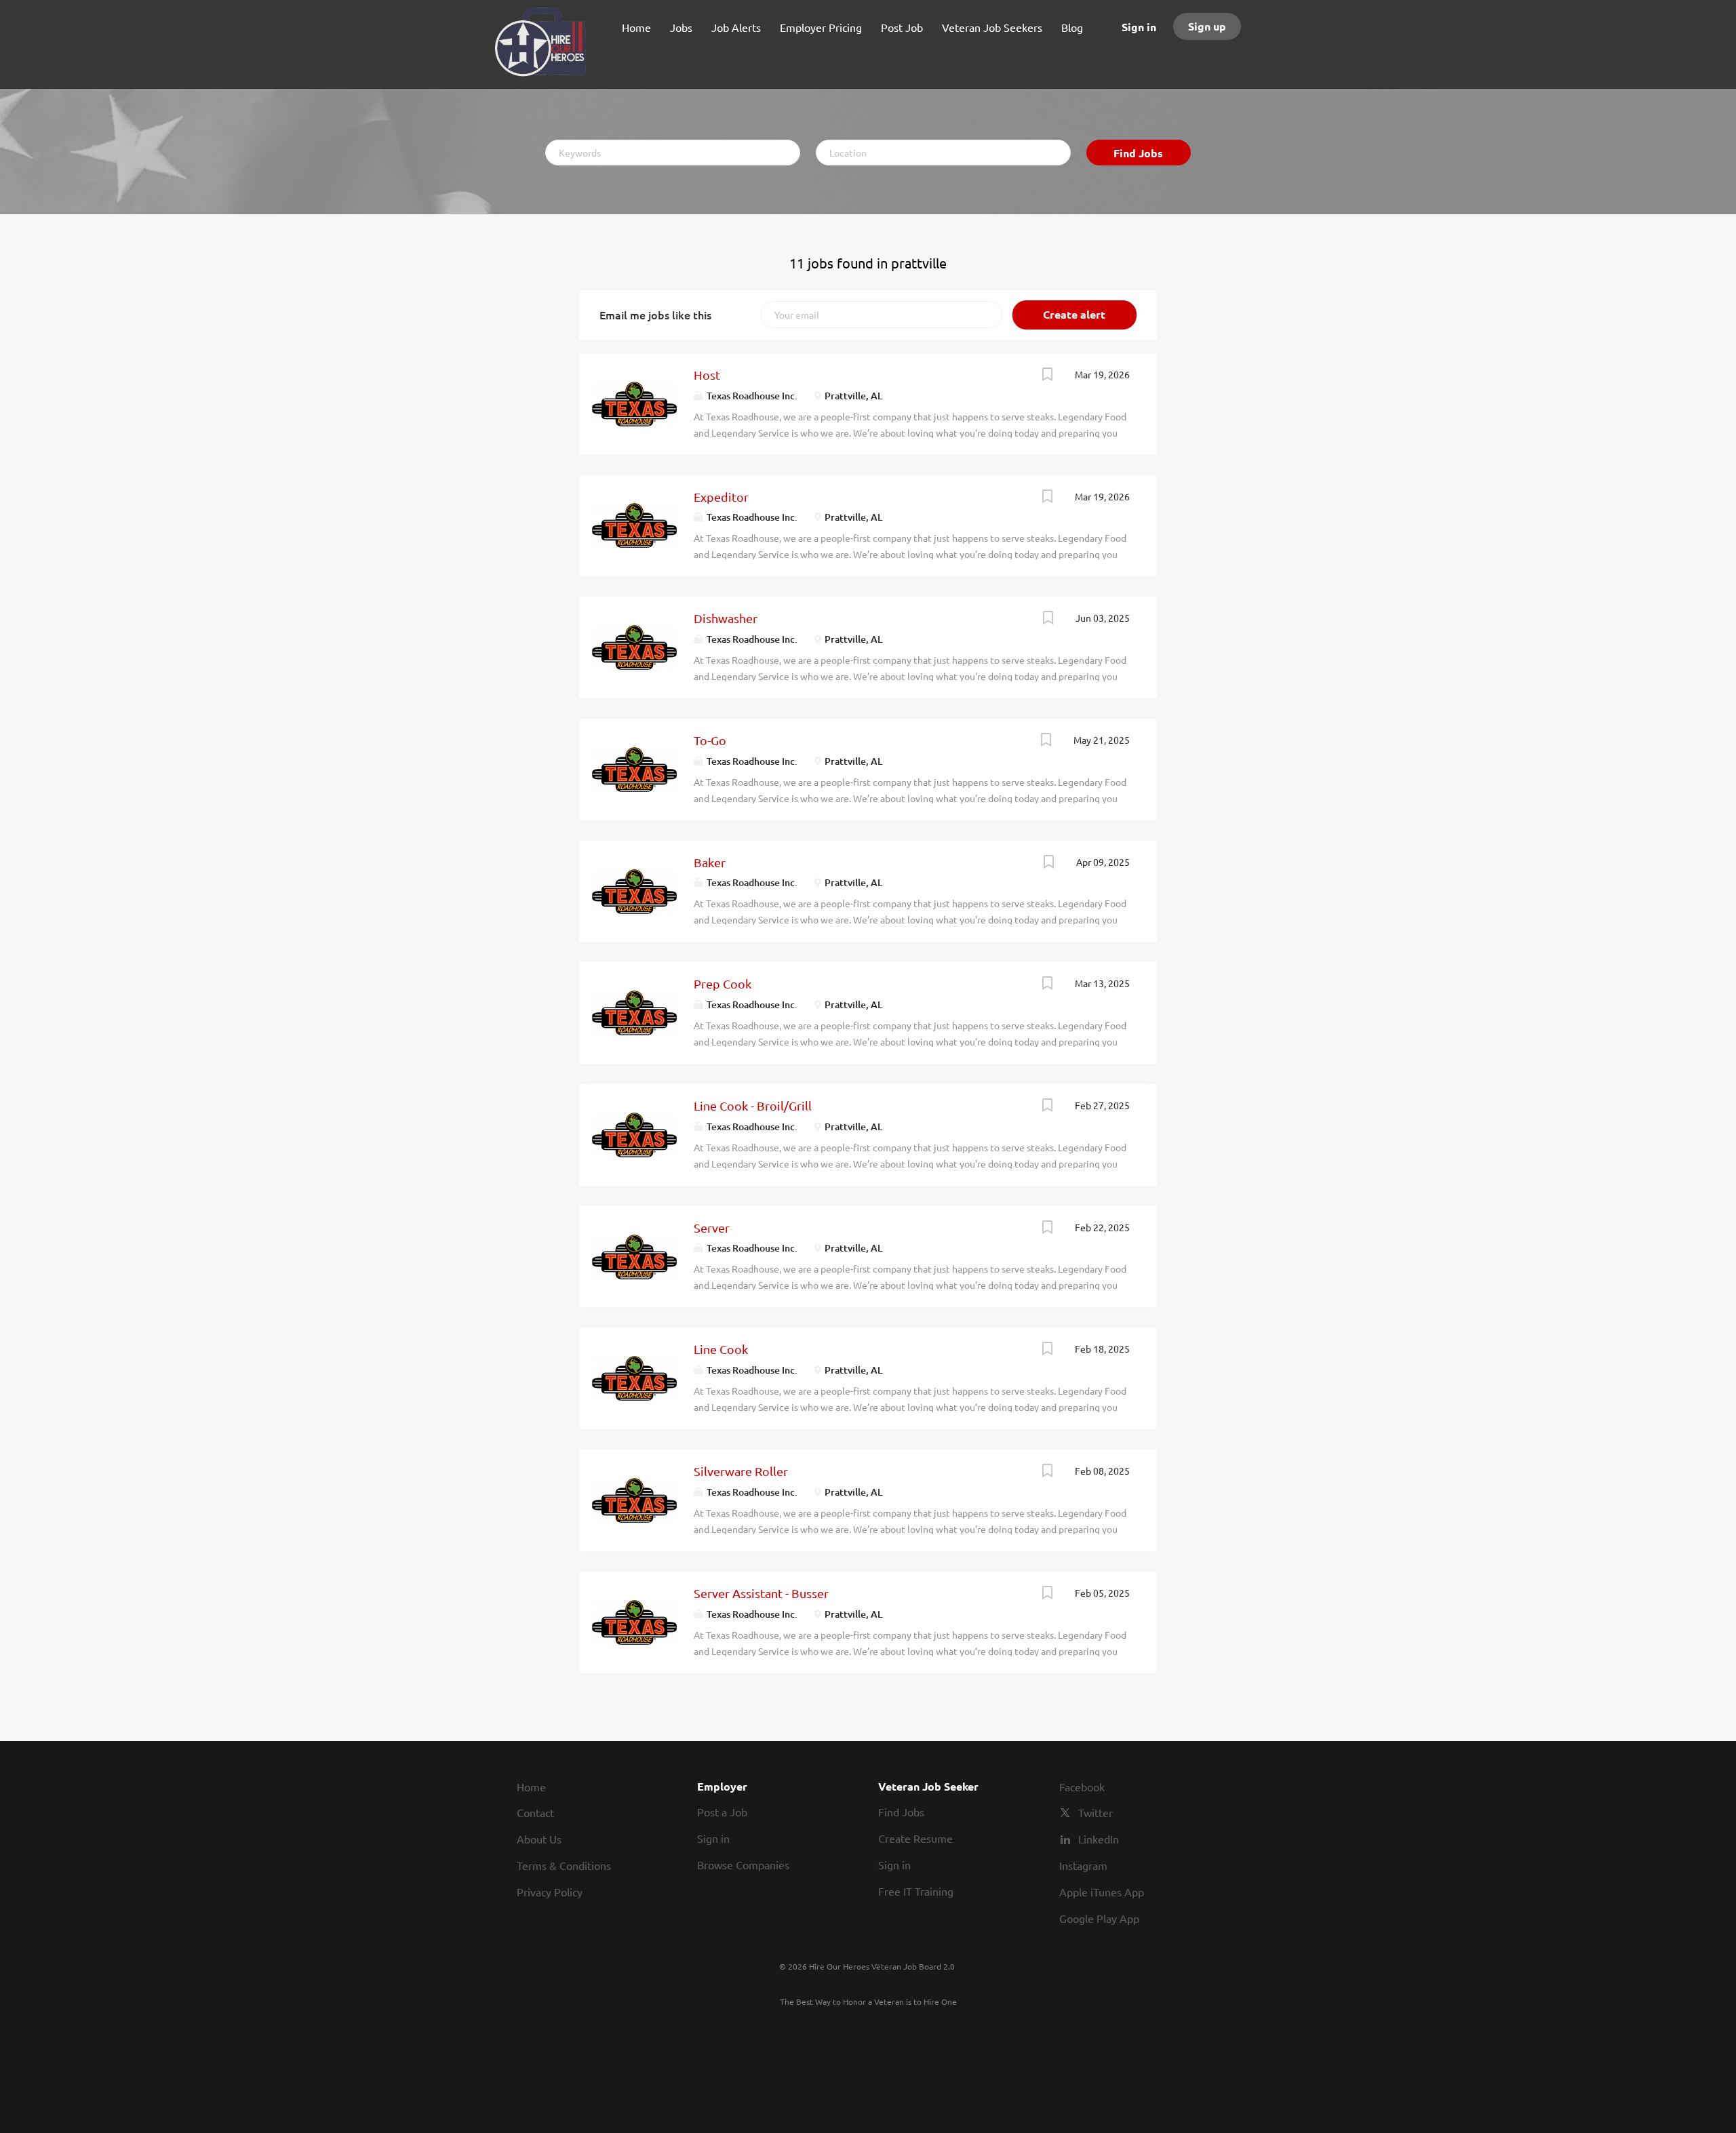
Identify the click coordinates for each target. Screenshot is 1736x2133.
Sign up (1207, 26)
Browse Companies (743, 1865)
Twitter (1096, 1812)
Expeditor (721, 497)
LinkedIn (1099, 1839)
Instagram (1083, 1865)
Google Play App (1099, 1918)
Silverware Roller (741, 1471)
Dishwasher (726, 618)
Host (707, 375)
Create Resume (915, 1838)
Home (531, 1787)
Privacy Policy (550, 1892)
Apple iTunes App (1102, 1892)
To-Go (710, 740)
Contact (535, 1812)
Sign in (1139, 27)
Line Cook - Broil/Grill (753, 1105)
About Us (539, 1839)
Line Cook (721, 1349)
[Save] (1048, 376)
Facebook (1082, 1787)
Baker (710, 862)
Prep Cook (723, 983)
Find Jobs (1138, 153)
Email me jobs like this (655, 315)
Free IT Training (916, 1891)
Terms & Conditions (564, 1865)
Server (712, 1228)
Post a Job (722, 1812)
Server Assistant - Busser (761, 1593)
